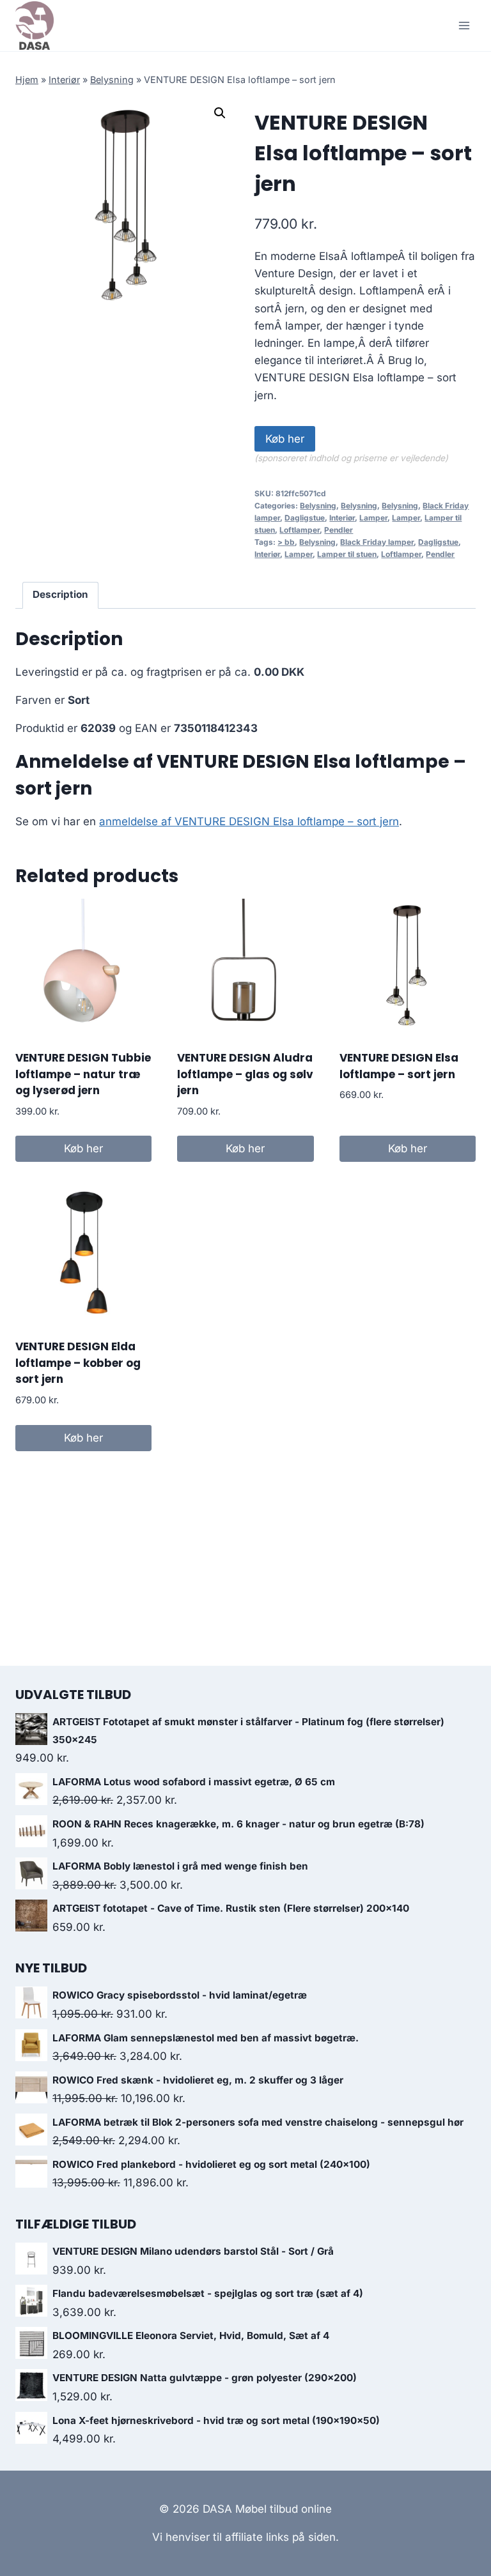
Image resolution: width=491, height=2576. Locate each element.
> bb (286, 542)
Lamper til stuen (347, 554)
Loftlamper (300, 530)
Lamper (373, 518)
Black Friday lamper (377, 542)
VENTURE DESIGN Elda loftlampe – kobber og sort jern (78, 1363)
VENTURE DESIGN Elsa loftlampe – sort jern (399, 1066)
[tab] (61, 595)
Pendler (339, 530)
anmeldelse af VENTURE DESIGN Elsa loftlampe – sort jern (249, 821)
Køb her (285, 439)
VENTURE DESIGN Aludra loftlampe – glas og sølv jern (245, 1074)
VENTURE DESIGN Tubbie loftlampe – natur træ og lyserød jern (83, 1074)
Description (60, 594)
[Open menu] (464, 25)
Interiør (64, 80)
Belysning (112, 80)
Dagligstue (305, 518)
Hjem (27, 80)
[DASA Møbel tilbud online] (35, 26)
